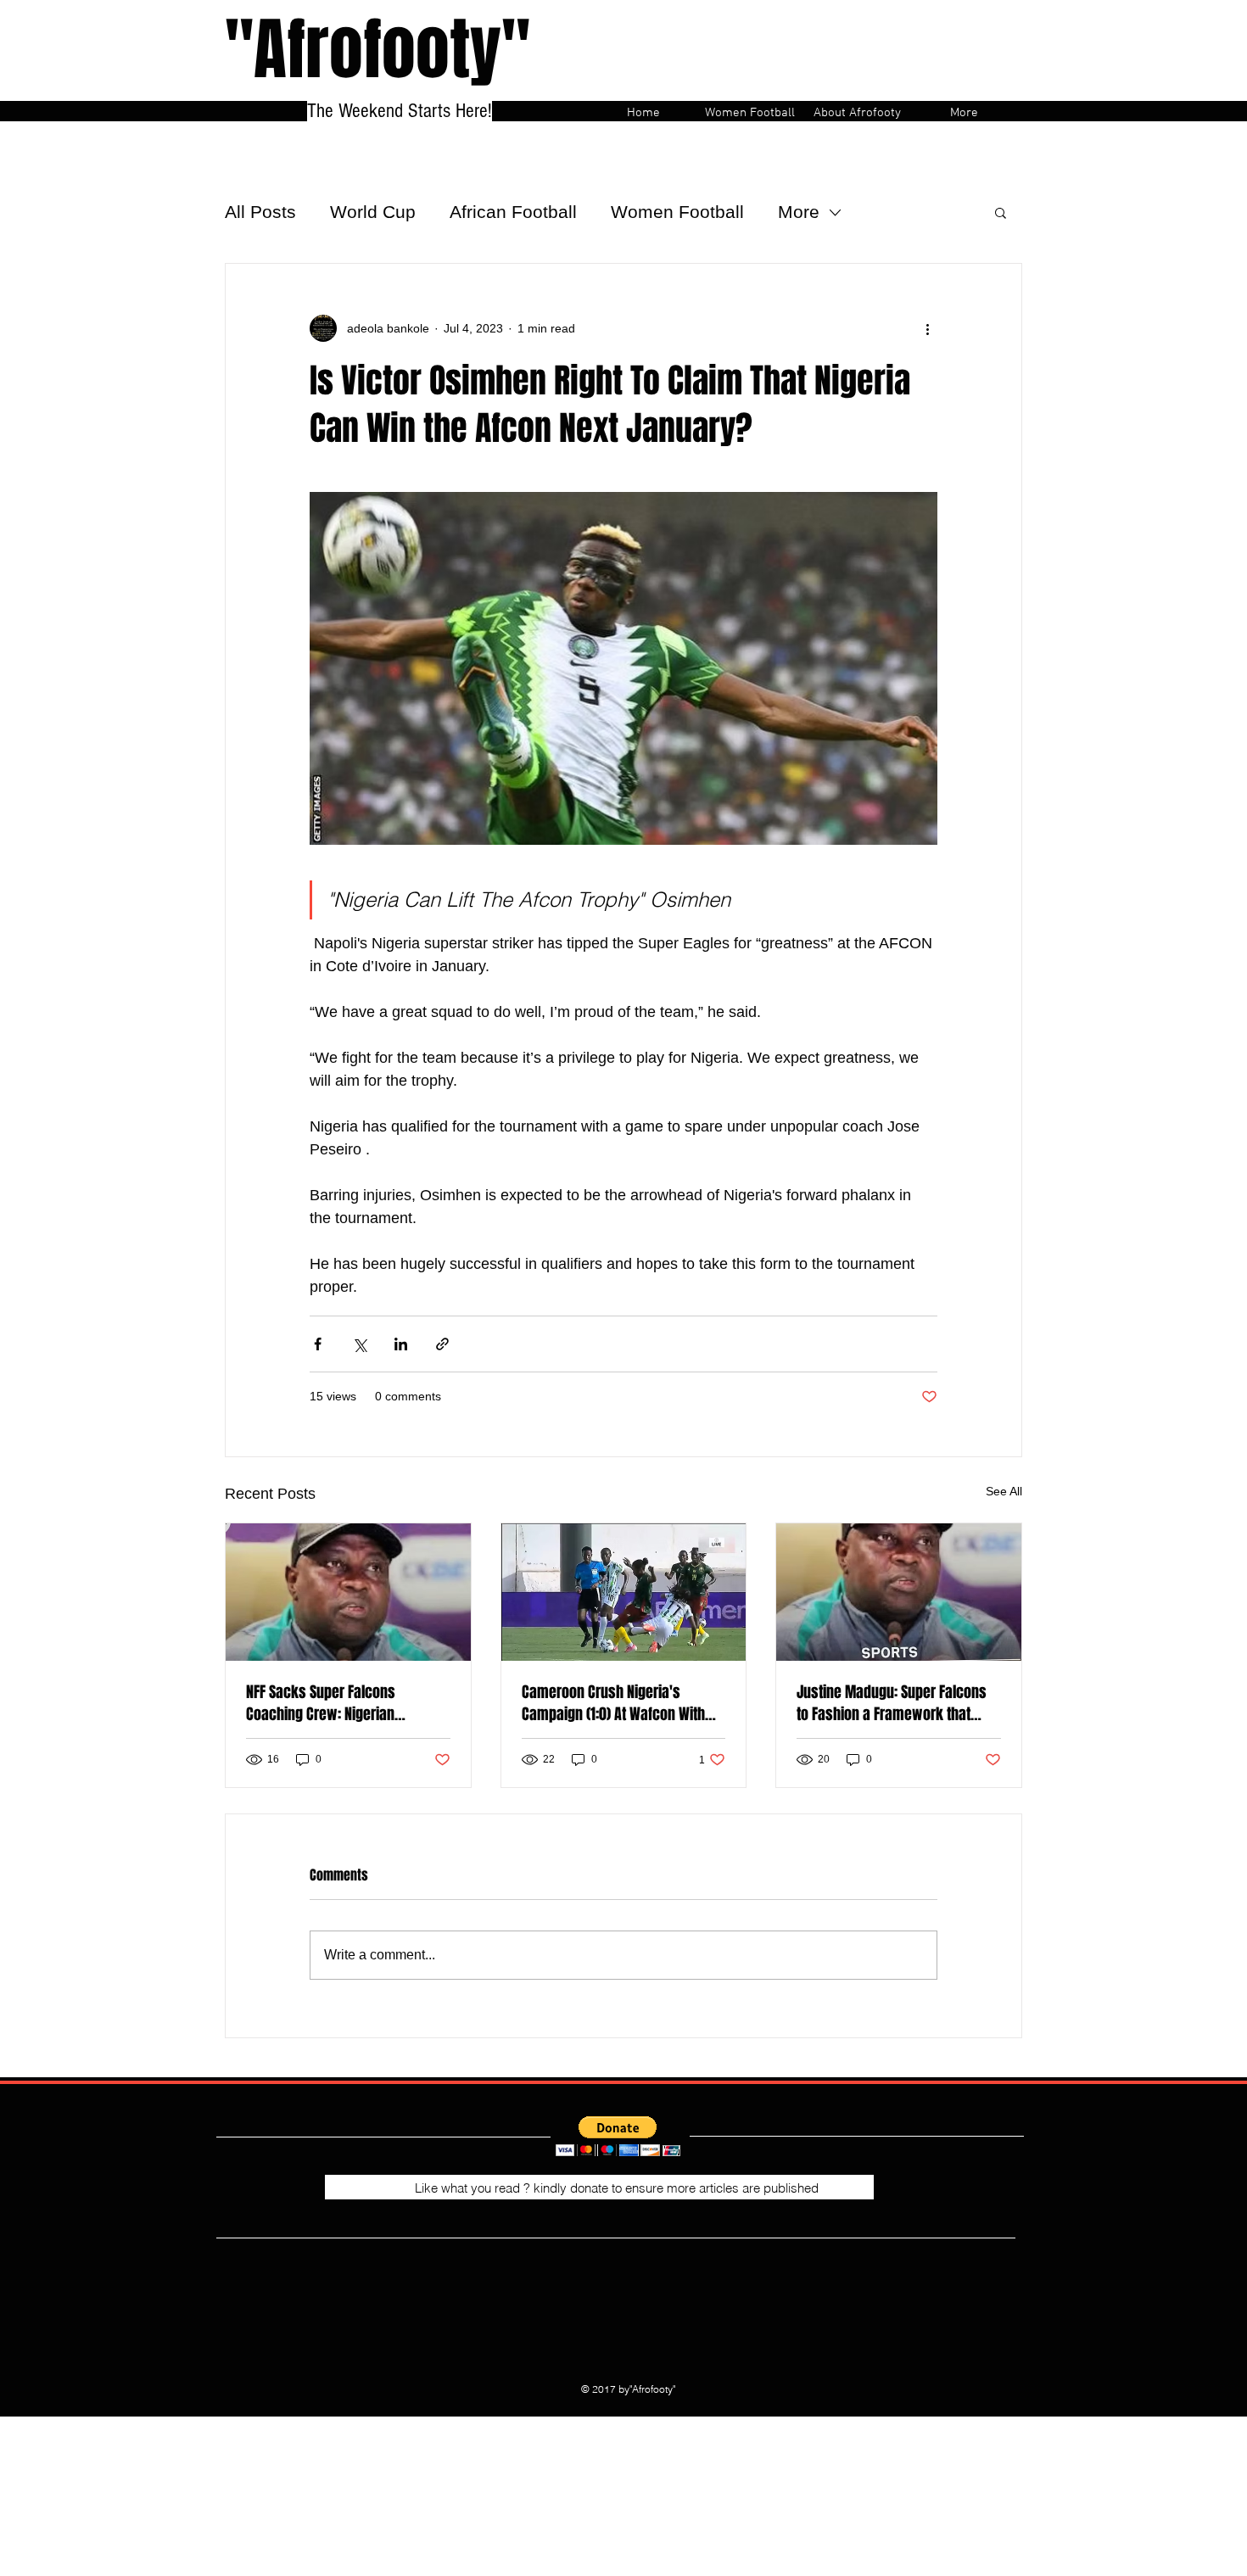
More (799, 212)
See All (1004, 1491)
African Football (513, 212)
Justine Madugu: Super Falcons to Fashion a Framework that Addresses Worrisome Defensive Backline (897, 1703)
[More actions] (927, 328)
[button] (1001, 212)
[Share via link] (442, 1344)
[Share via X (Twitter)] (359, 1344)
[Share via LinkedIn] (401, 1344)
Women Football (677, 212)
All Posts (260, 212)
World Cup (373, 212)
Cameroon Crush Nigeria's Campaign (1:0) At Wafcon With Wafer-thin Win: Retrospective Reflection (613, 1703)
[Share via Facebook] (318, 1344)
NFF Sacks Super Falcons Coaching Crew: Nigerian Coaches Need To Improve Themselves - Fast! (325, 1703)
